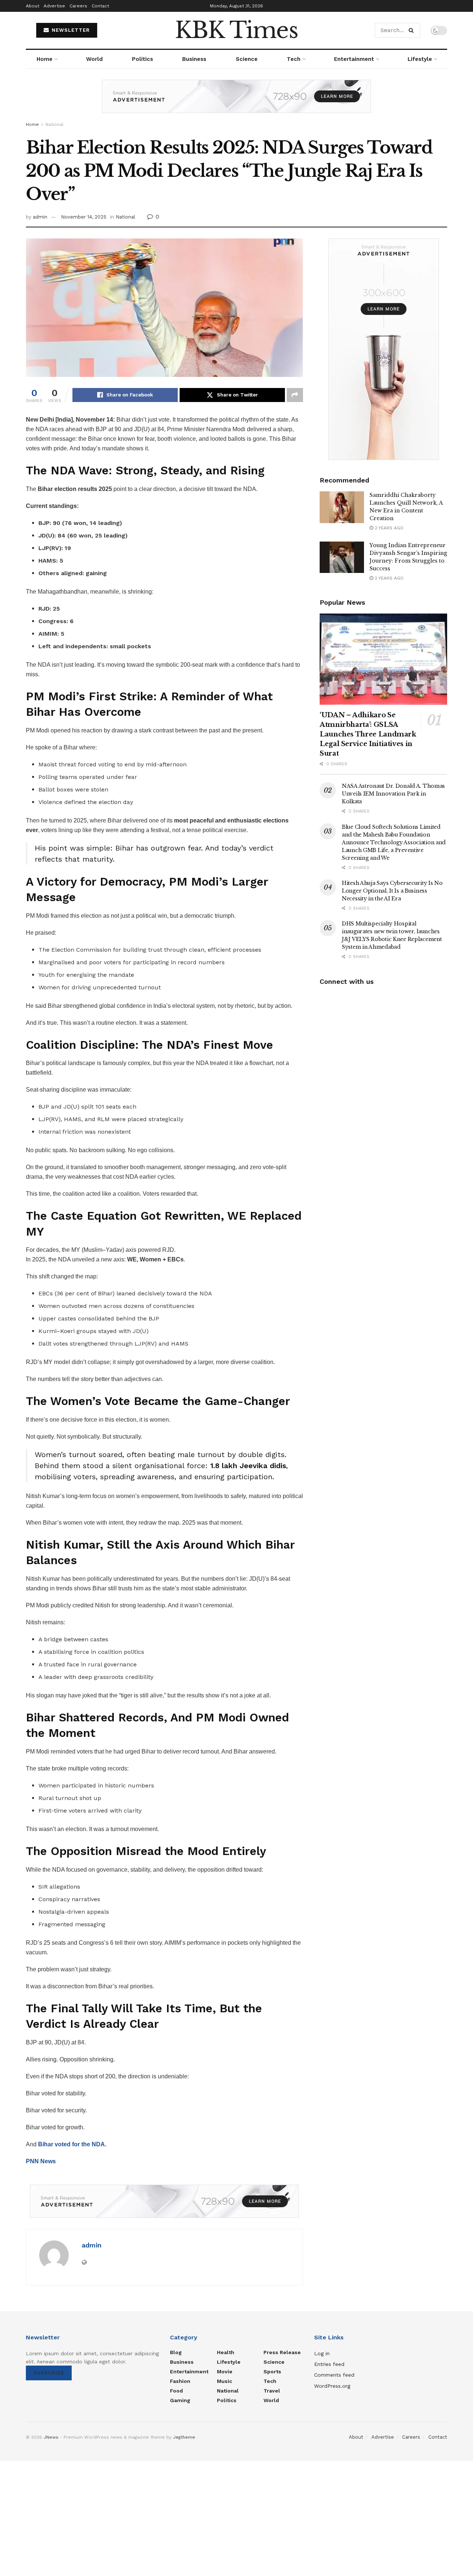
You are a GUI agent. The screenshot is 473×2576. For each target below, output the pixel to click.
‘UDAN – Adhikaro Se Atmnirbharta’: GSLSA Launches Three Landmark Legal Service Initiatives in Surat (368, 734)
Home (45, 59)
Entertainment (354, 59)
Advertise (54, 6)
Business (194, 59)
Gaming (180, 2400)
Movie (225, 2371)
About (33, 6)
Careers (78, 6)
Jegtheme (184, 2437)
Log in (322, 2353)
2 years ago (388, 528)
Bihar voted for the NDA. (72, 2144)
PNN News (41, 2161)
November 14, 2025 (84, 217)
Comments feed (334, 2375)
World (94, 59)
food (176, 2391)
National (55, 124)
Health (226, 2352)
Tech (294, 59)
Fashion (180, 2381)
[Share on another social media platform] (295, 395)
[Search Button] (413, 30)
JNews (51, 2437)
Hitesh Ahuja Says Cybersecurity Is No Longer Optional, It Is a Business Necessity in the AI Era (392, 891)
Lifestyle (420, 59)
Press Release (282, 2352)
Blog (176, 2352)
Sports (272, 2371)
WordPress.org (332, 2386)
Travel (272, 2391)
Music (224, 2381)
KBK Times (236, 30)
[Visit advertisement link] (236, 102)
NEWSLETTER (70, 30)
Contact (100, 6)
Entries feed (329, 2364)
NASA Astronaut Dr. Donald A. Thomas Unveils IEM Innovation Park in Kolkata (393, 794)
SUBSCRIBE (49, 2373)
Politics (142, 59)
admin (40, 217)
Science (247, 59)
